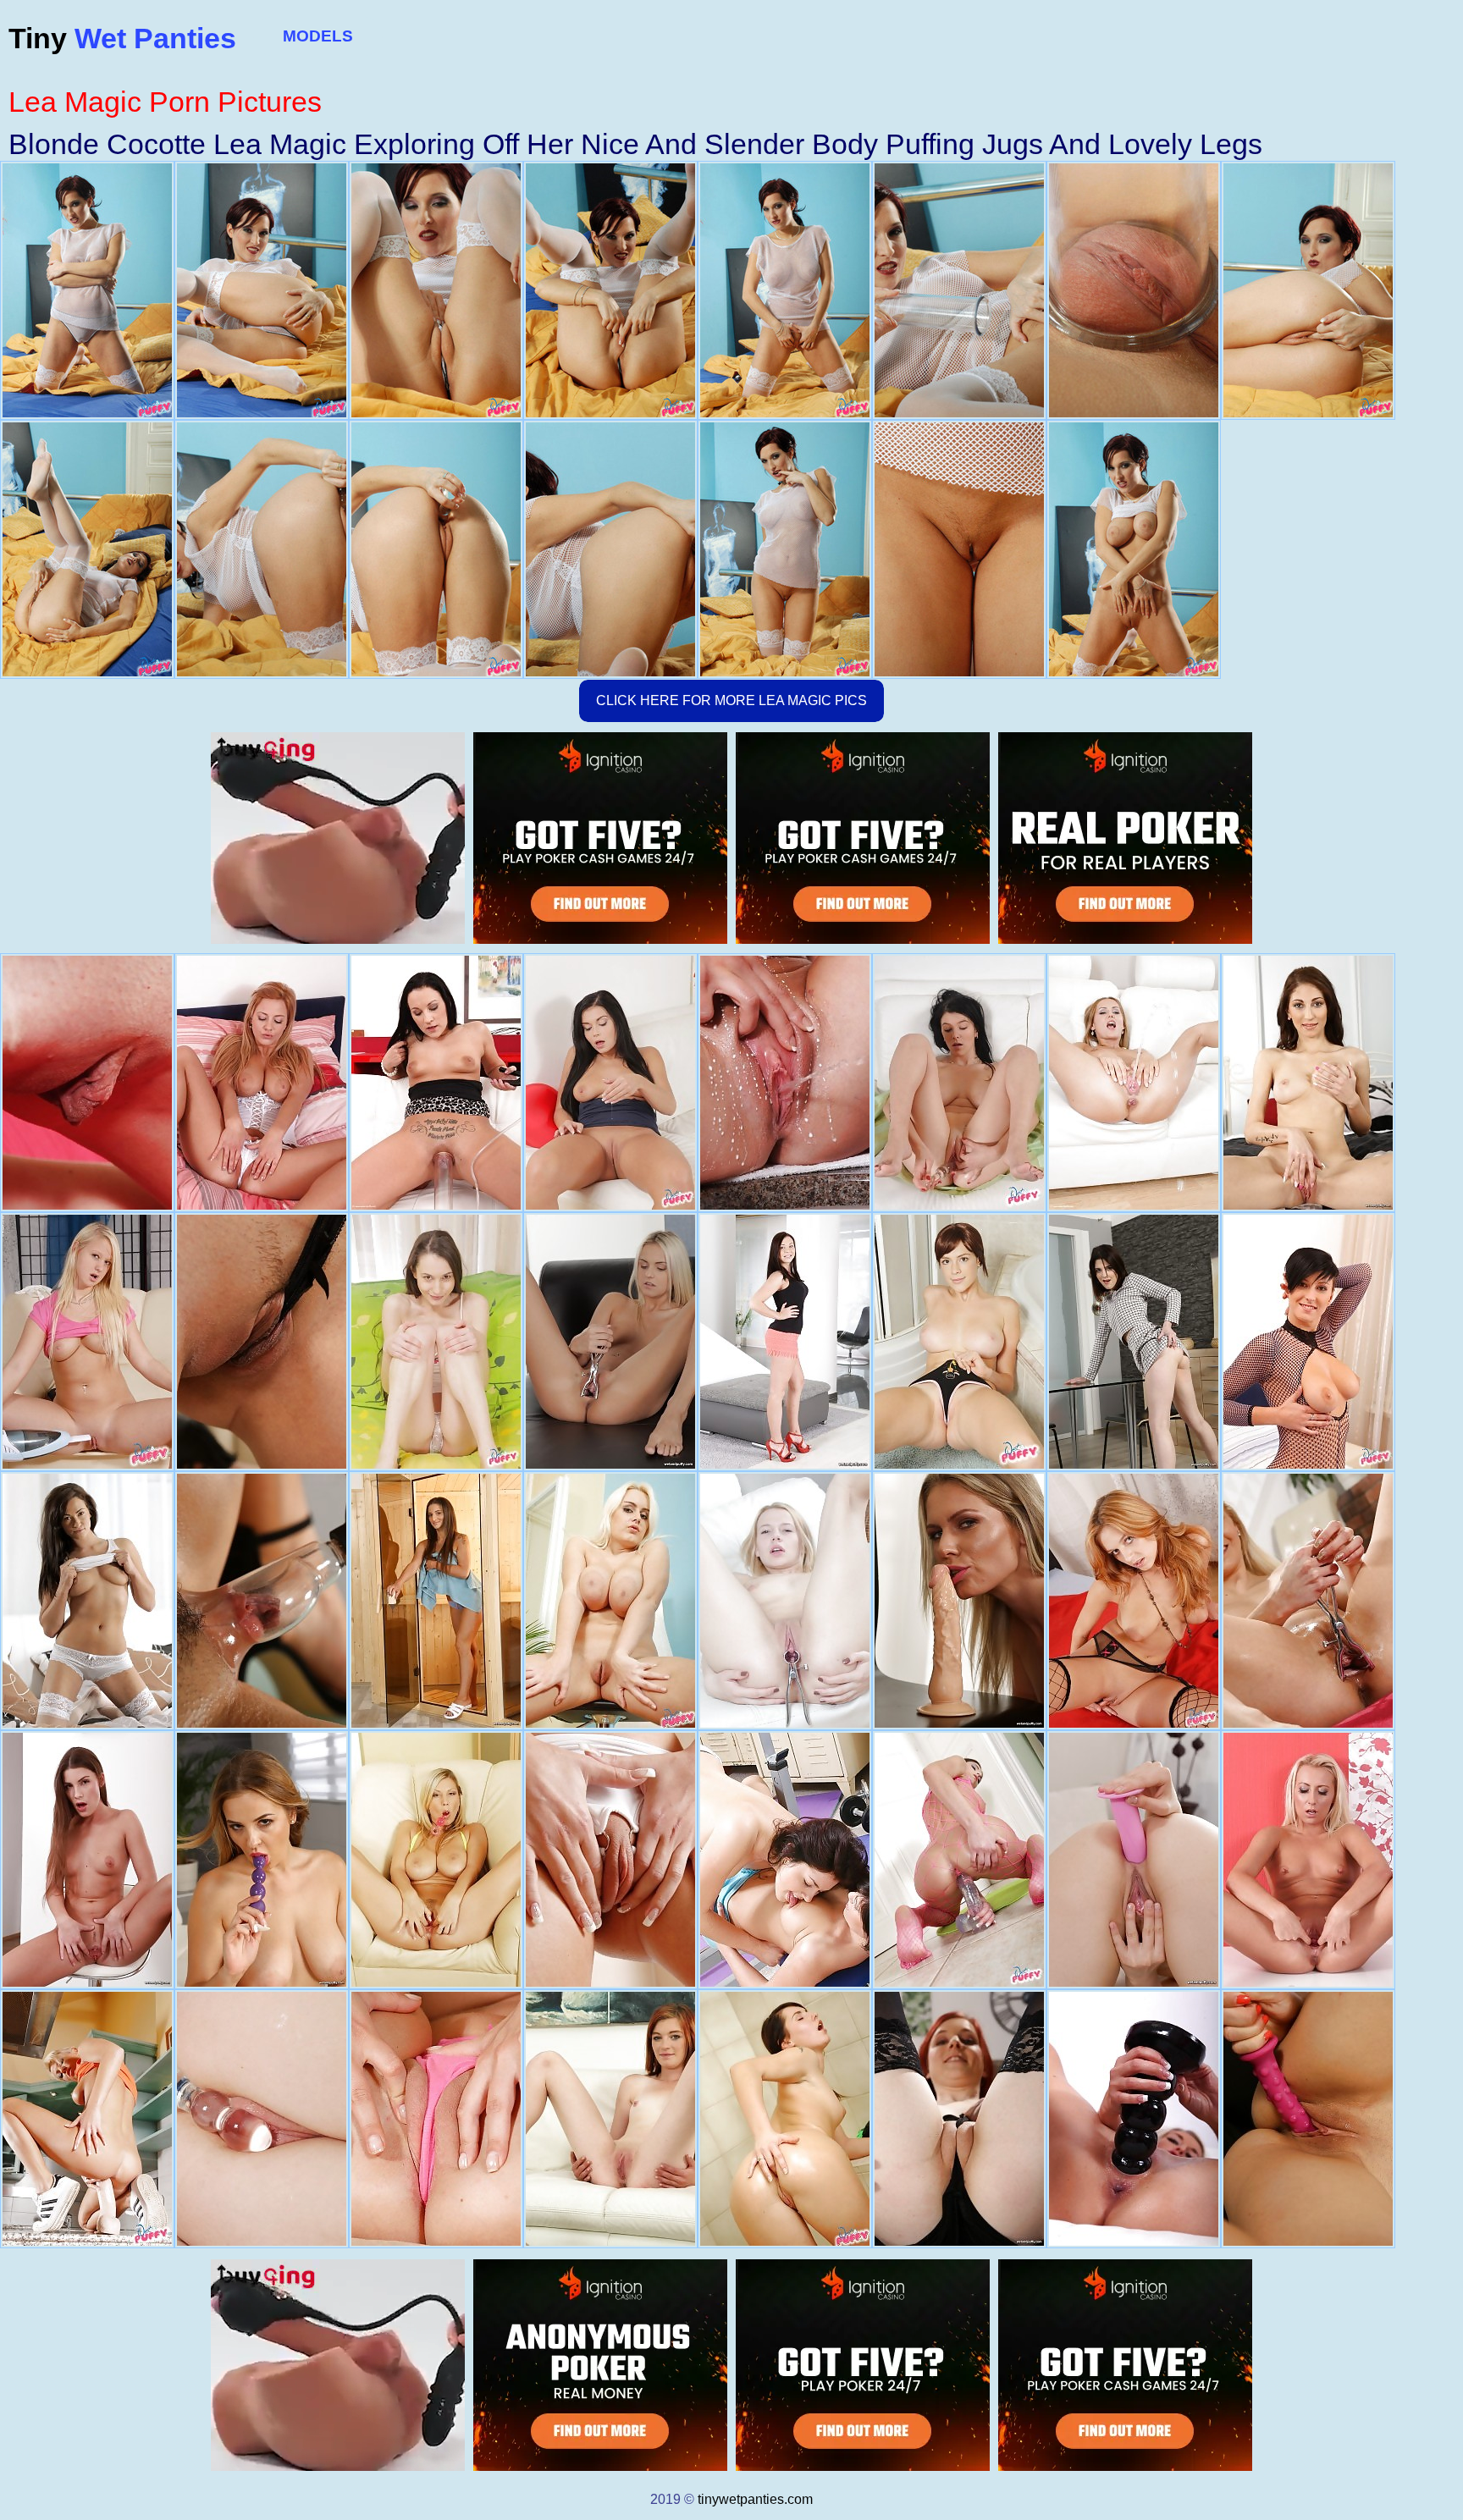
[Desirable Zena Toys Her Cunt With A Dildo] (87, 1860)
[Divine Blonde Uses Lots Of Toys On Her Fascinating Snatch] (610, 1342)
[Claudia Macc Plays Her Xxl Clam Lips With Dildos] (959, 1601)
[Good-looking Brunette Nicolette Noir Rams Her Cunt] (436, 1601)
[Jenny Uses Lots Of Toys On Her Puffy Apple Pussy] (1134, 2119)
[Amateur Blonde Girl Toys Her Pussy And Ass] (1308, 1601)
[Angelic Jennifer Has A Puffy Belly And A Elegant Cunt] (436, 1342)
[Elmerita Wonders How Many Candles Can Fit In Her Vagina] (1308, 1860)
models (318, 36)
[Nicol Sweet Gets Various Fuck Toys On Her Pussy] (1308, 1083)
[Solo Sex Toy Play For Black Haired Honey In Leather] (262, 1342)
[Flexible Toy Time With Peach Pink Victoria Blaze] (610, 1083)
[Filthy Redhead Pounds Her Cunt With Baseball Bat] (959, 2119)
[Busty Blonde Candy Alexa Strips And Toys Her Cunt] (262, 1860)
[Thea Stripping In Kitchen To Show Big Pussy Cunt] (87, 2119)
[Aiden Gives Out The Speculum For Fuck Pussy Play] (610, 1860)
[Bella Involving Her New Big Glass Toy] (262, 2119)
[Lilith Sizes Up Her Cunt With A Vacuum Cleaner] (87, 1342)
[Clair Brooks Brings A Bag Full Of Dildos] (436, 1083)
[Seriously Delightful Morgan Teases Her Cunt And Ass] (785, 1342)
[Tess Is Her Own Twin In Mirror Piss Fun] (785, 1083)
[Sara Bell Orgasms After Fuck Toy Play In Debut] (1134, 1342)
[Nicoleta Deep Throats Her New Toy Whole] (1308, 1342)
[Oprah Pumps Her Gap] (262, 1083)
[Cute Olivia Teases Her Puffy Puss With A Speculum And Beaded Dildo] (785, 1601)
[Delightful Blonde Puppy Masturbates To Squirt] (1308, 2119)
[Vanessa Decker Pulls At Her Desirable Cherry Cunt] (262, 1601)
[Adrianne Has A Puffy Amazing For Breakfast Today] (959, 1083)
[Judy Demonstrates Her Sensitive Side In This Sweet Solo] (87, 1083)
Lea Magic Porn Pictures (165, 102)
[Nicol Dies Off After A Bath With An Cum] (959, 1342)
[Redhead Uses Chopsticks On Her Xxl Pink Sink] (610, 2119)
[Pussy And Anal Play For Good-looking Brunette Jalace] (1134, 1860)
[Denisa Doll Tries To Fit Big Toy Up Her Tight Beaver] (959, 1860)
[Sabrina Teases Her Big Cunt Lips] (1134, 1083)
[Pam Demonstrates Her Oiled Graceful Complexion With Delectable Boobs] (610, 1601)
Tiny (122, 38)
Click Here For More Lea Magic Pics (731, 700)
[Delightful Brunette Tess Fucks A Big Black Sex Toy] (87, 1601)
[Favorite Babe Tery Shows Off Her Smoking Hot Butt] (785, 2119)
